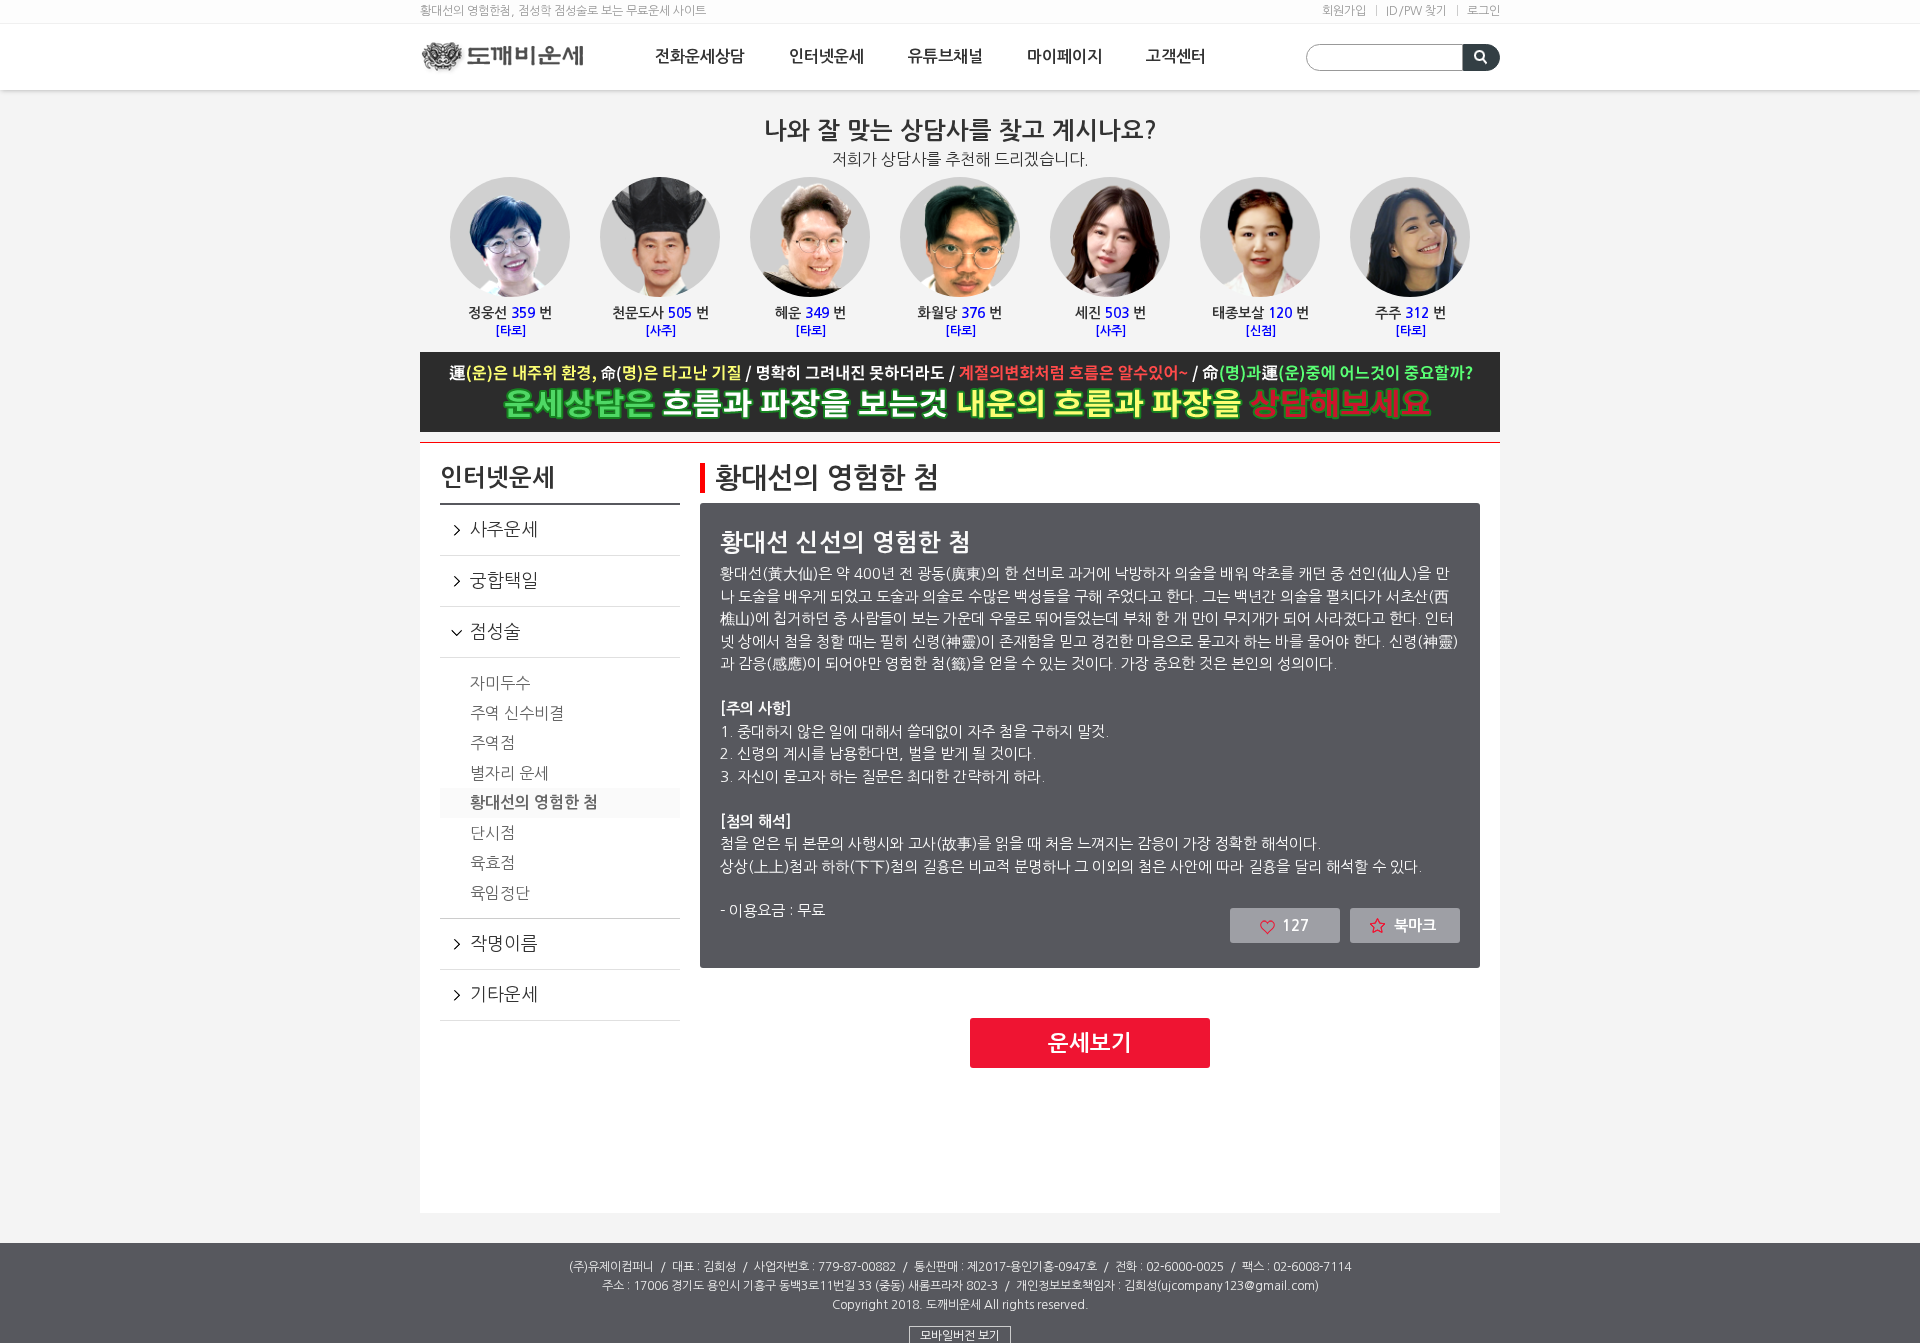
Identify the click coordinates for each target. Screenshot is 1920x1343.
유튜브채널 (945, 56)
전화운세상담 (700, 56)
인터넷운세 (826, 56)
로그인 (1483, 11)
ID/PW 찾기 (1416, 11)
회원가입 (1344, 11)
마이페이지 (1064, 56)
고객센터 (1176, 56)
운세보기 (1090, 1043)
